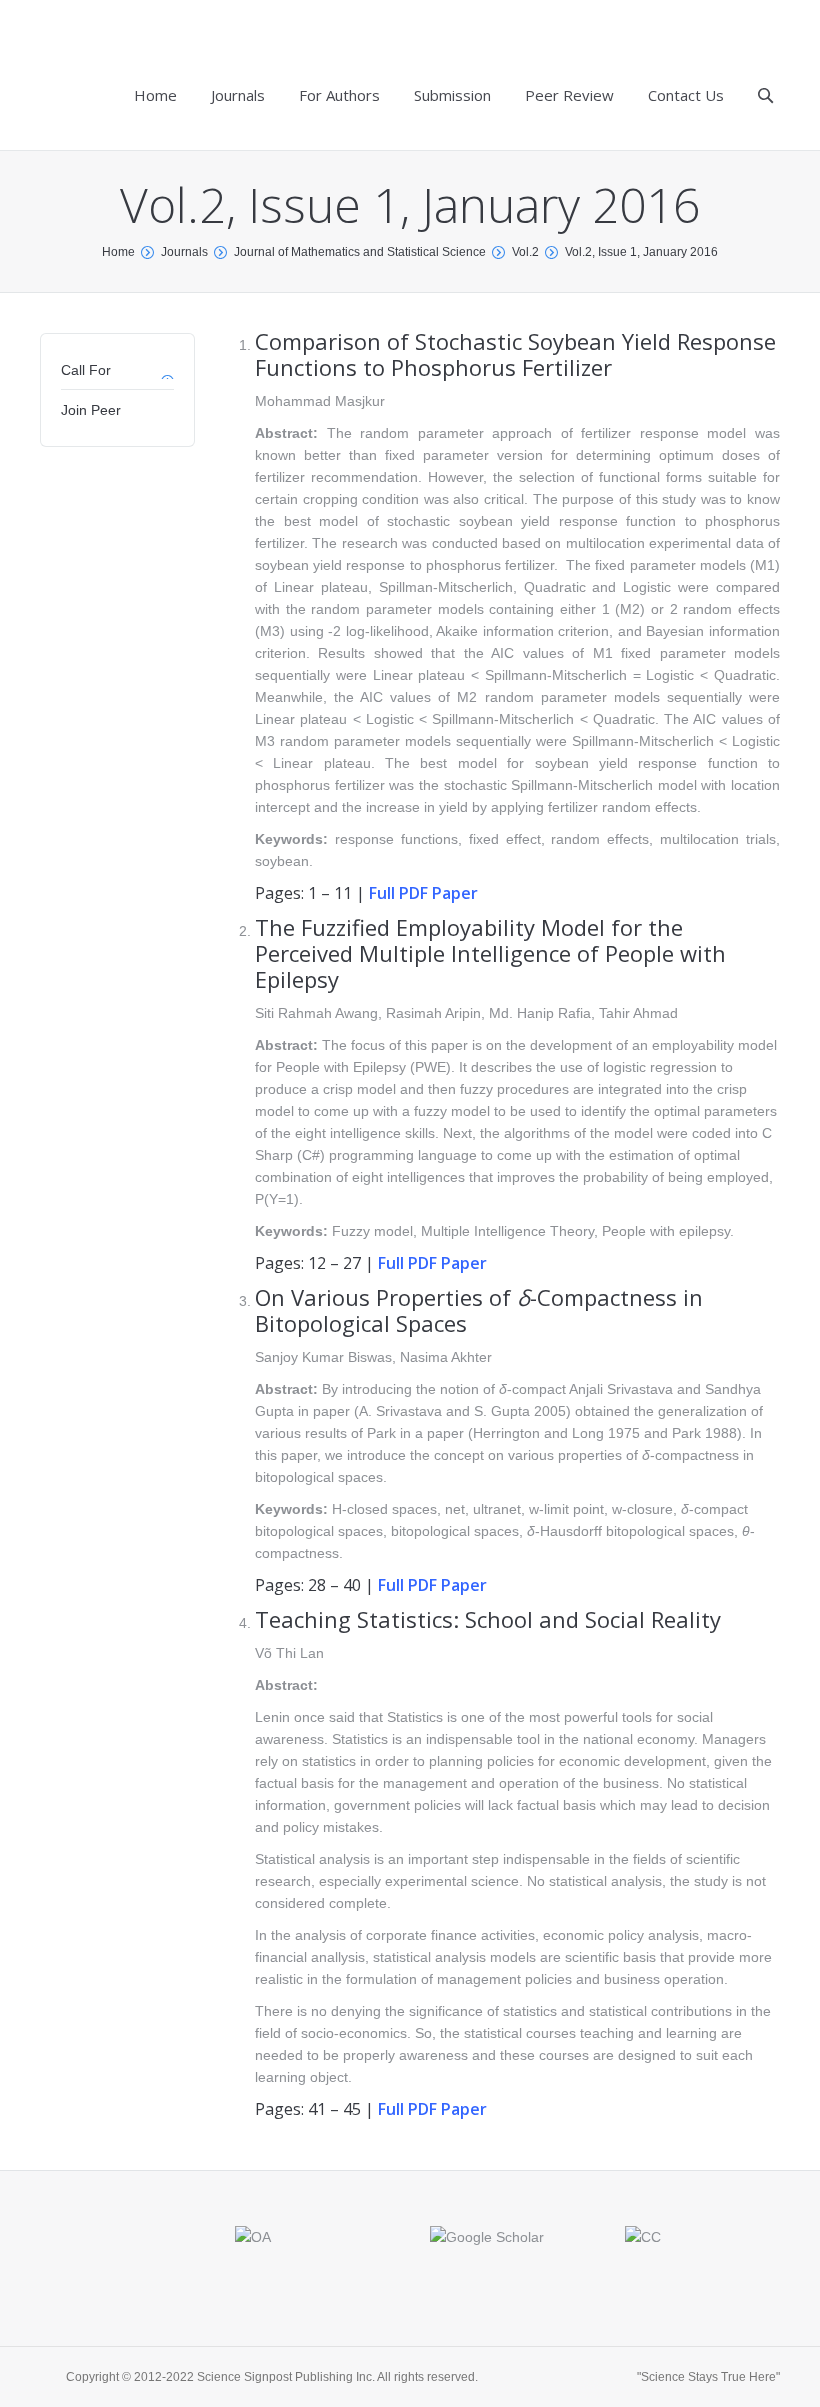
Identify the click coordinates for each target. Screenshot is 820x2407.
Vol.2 (525, 252)
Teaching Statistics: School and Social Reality (488, 1619)
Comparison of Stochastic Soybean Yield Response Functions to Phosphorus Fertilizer (515, 354)
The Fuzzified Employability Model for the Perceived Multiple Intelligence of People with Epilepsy (490, 953)
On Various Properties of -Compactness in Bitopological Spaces (479, 1310)
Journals (184, 252)
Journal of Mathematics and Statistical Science (360, 252)
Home (118, 252)
